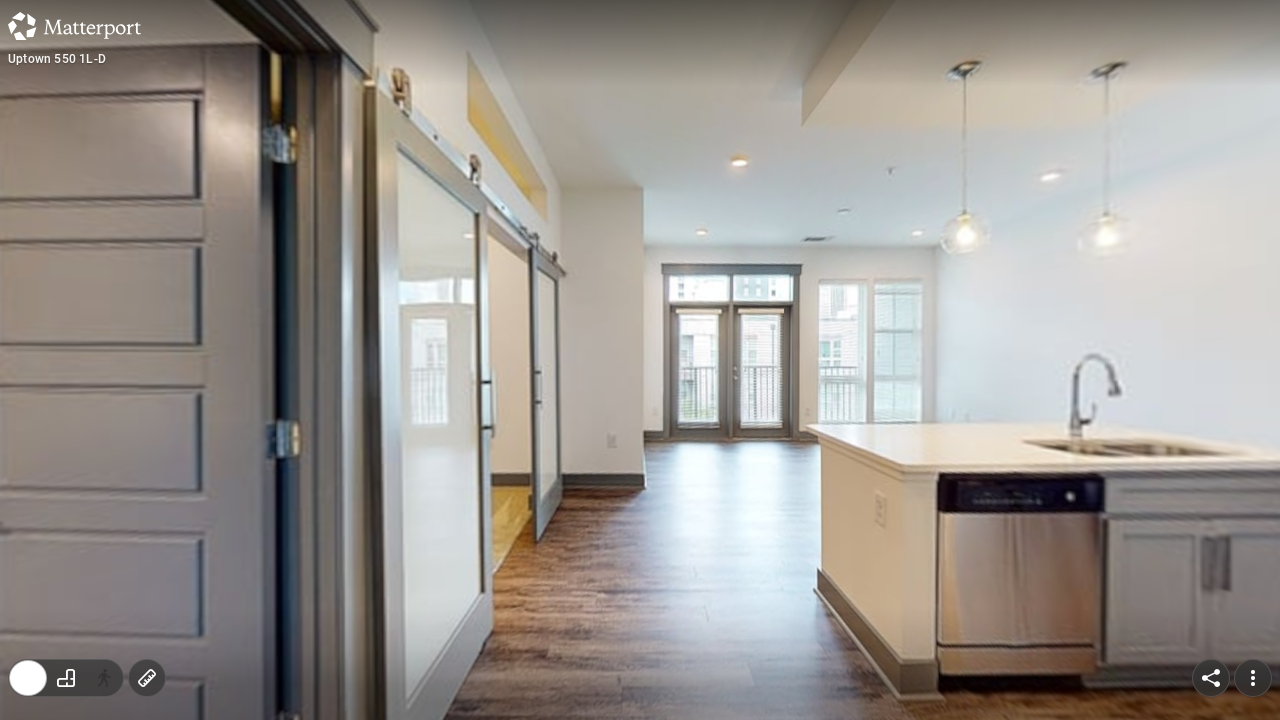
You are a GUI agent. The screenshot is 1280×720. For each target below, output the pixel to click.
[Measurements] (147, 678)
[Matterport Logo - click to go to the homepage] (74, 26)
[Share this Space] (1211, 678)
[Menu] (1253, 678)
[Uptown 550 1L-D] (640, 360)
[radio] (28, 678)
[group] (66, 678)
